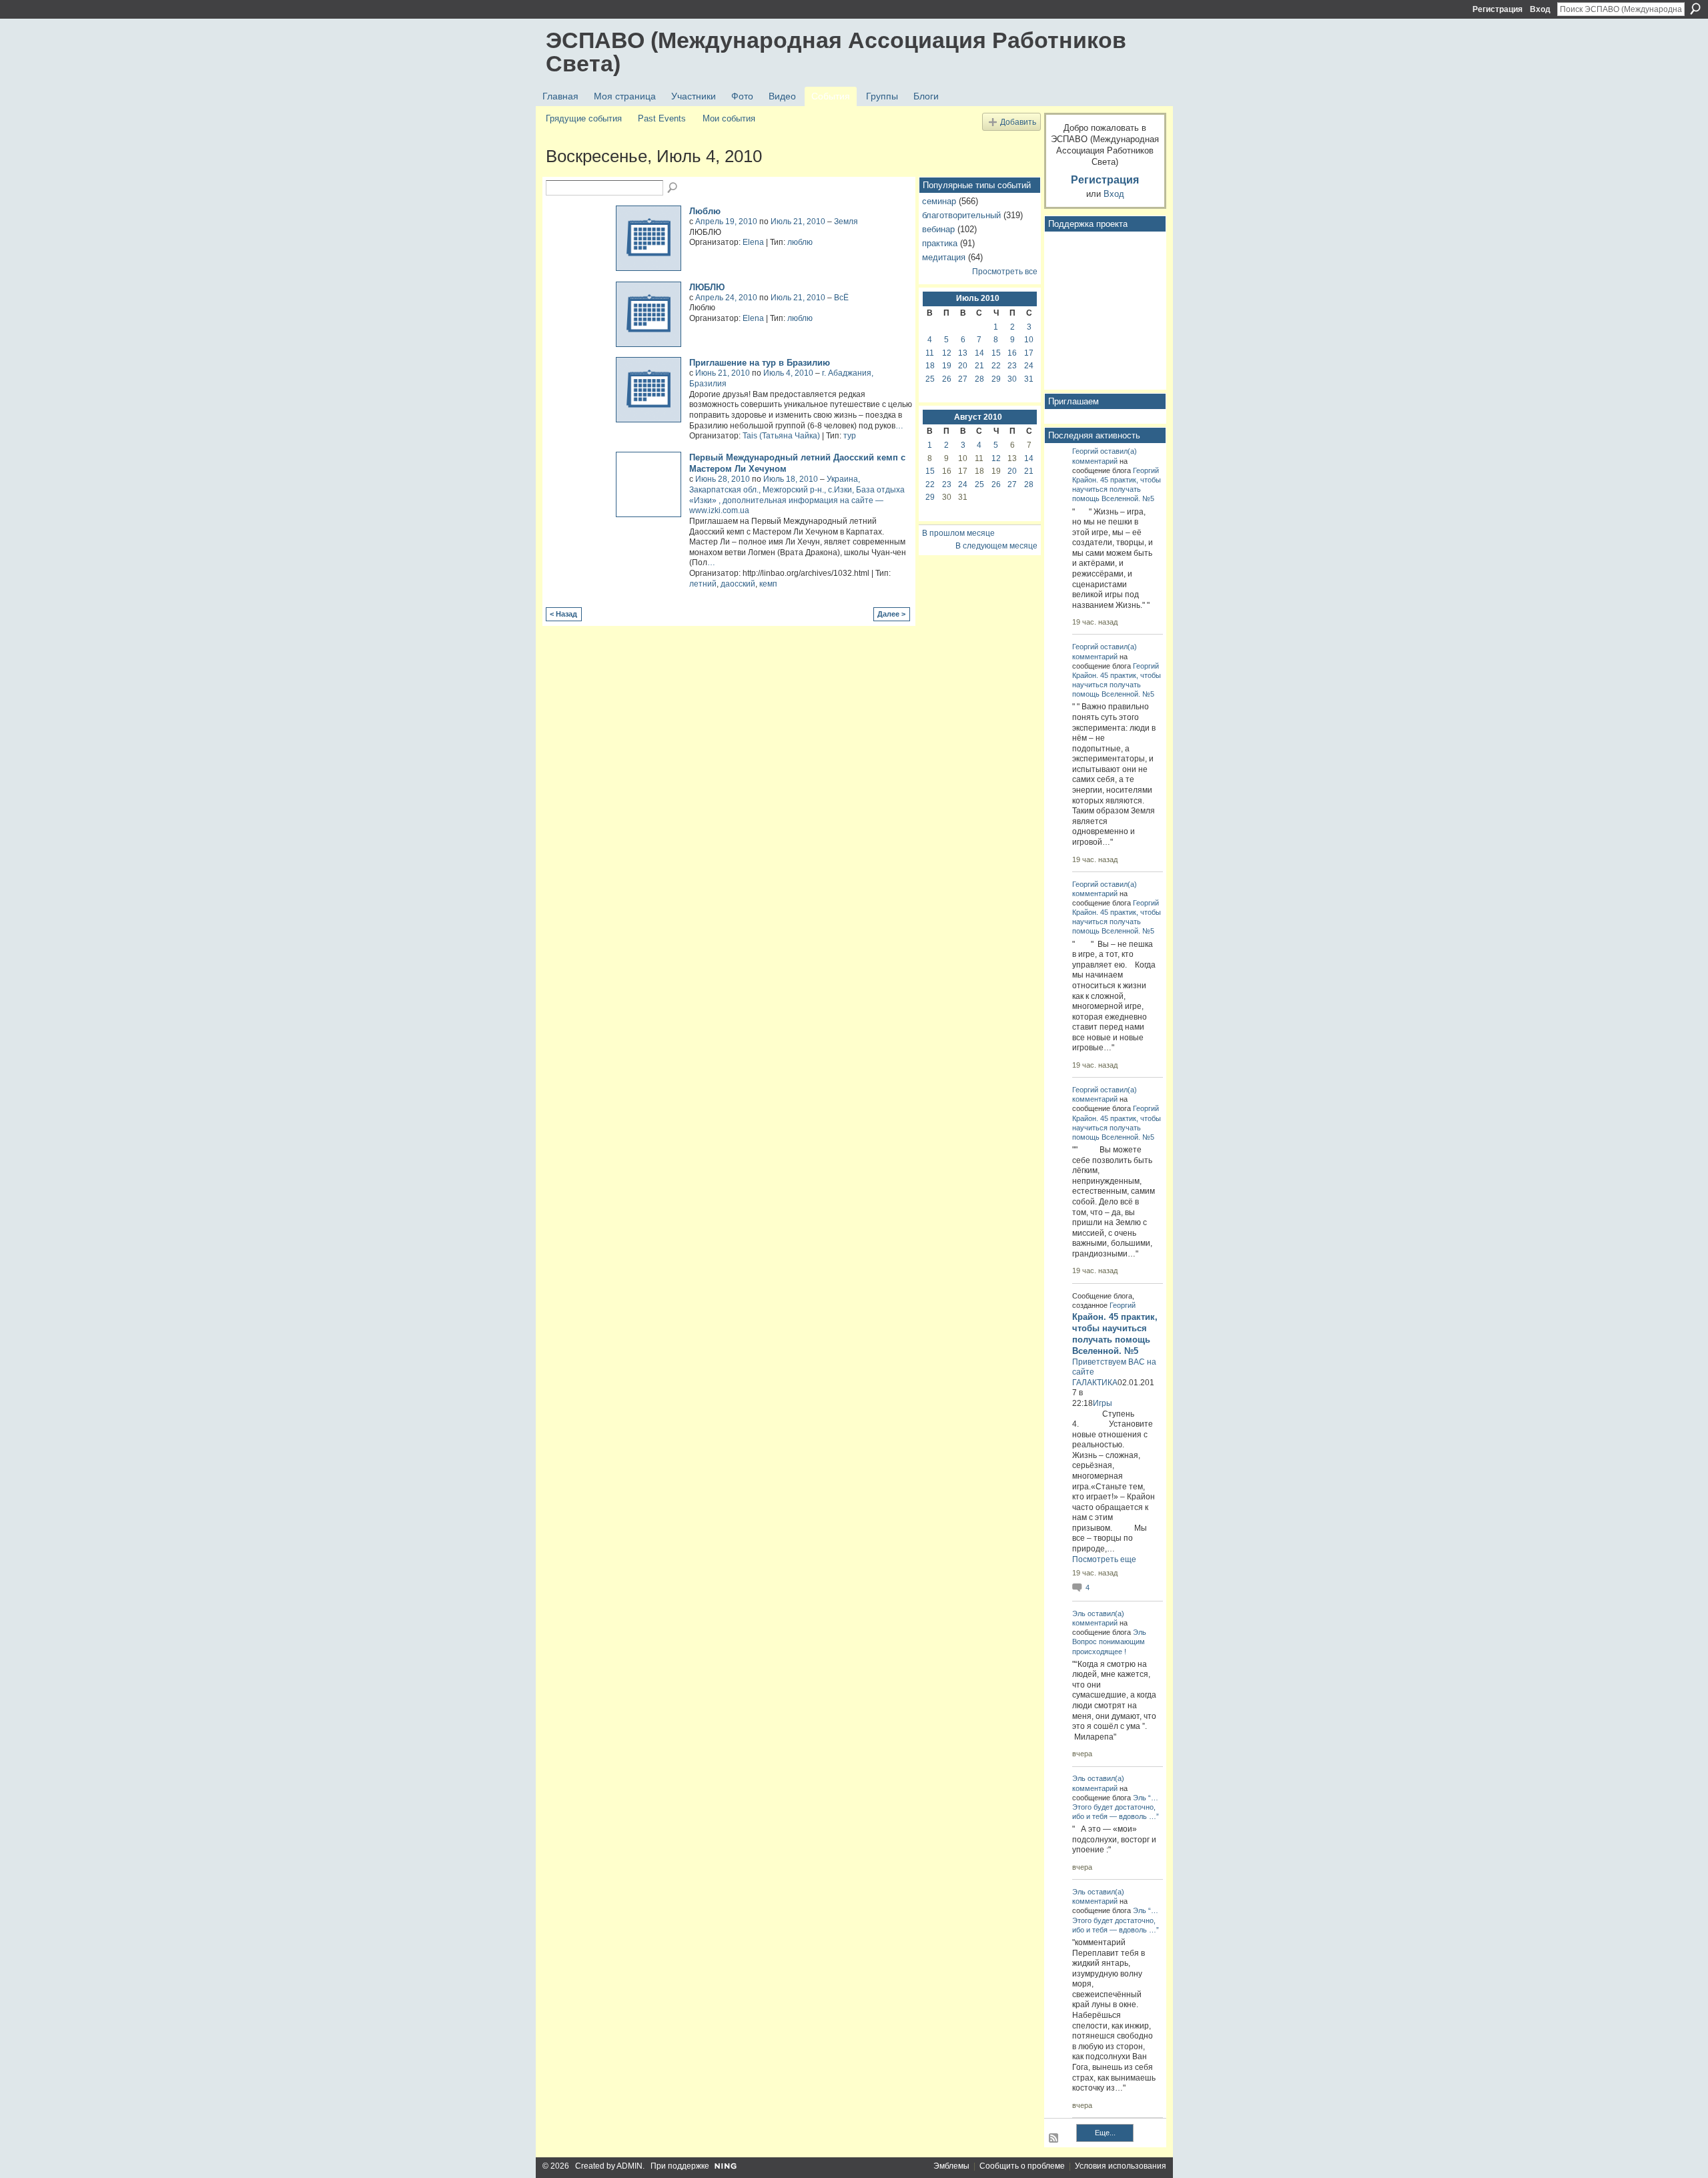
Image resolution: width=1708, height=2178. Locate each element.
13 (963, 353)
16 (1012, 353)
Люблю (705, 211)
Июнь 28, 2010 (723, 479)
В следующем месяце (996, 546)
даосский (738, 584)
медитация (944, 257)
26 (947, 379)
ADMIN (629, 2166)
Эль (1079, 1613)
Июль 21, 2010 (798, 222)
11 (930, 353)
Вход (1540, 9)
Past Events (662, 118)
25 (930, 379)
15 (996, 353)
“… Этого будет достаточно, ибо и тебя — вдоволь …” (1116, 1807)
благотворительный (961, 215)
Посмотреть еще (1104, 1559)
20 (963, 366)
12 (947, 353)
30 (1012, 379)
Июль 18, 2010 (791, 479)
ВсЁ (841, 298)
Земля (846, 222)
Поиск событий (673, 188)
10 (1029, 340)
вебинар (938, 229)
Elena (753, 242)
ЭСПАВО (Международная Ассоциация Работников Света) (836, 52)
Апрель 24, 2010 (726, 298)
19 (947, 366)
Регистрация (1498, 9)
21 (979, 366)
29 (996, 379)
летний (703, 584)
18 (930, 366)
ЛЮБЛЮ (707, 287)
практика (940, 243)
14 (979, 353)
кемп (768, 584)
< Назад (563, 614)
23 (1012, 366)
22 (996, 366)
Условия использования (1121, 2166)
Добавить (1018, 122)
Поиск (1695, 9)
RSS (1054, 2139)
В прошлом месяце (958, 533)
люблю (800, 242)
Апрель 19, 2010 (726, 222)
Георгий (1085, 451)
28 (979, 379)
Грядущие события (584, 118)
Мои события (729, 118)
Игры (1103, 1403)
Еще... (1105, 2133)
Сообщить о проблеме (1022, 2166)
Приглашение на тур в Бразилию (760, 363)
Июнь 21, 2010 (723, 373)
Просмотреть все (1005, 272)
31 (1029, 379)
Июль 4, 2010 (788, 373)
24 (1029, 366)
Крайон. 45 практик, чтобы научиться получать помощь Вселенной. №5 (1117, 489)
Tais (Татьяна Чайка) (781, 436)
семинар (939, 201)
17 (1029, 353)
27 (963, 379)
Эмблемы (951, 2166)
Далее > (891, 614)
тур (850, 436)
